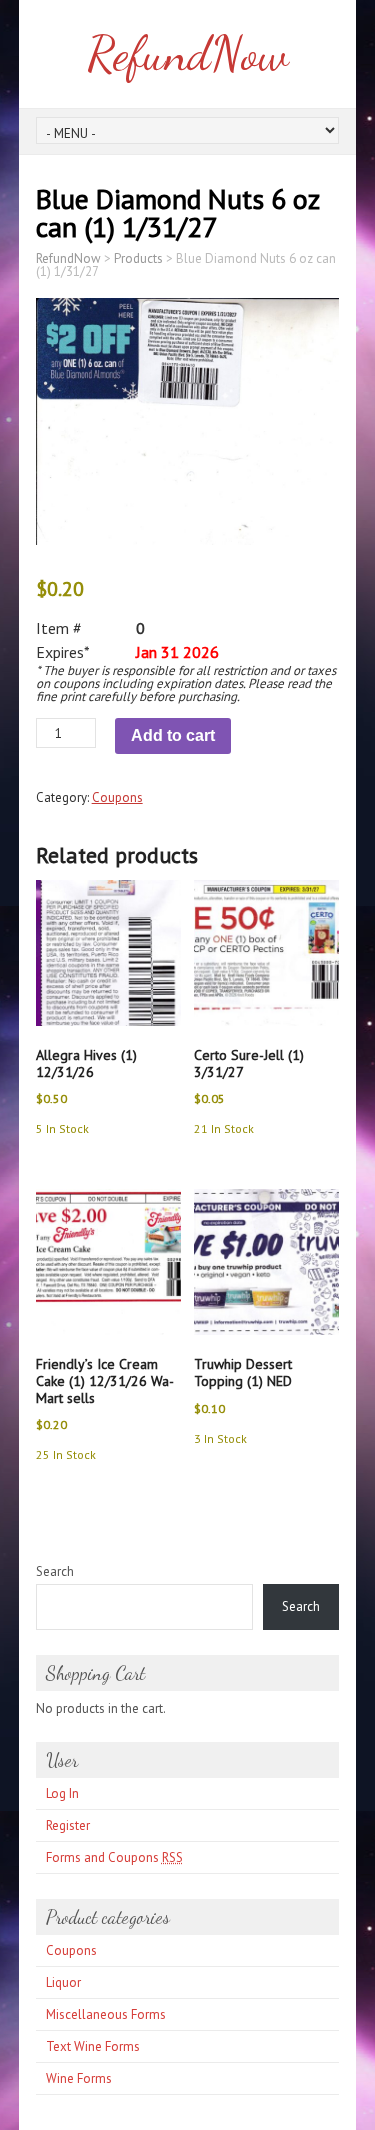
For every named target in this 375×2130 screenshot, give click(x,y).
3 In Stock (220, 1438)
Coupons (117, 797)
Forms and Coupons (114, 1857)
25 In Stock (66, 1454)
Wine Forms (79, 2078)
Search (55, 1571)
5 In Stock (62, 1128)
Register (68, 1825)
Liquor (63, 1982)
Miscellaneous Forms (106, 2014)
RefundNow (187, 53)
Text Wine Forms (93, 2046)
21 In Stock (224, 1128)
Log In (62, 1793)
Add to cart (173, 735)
